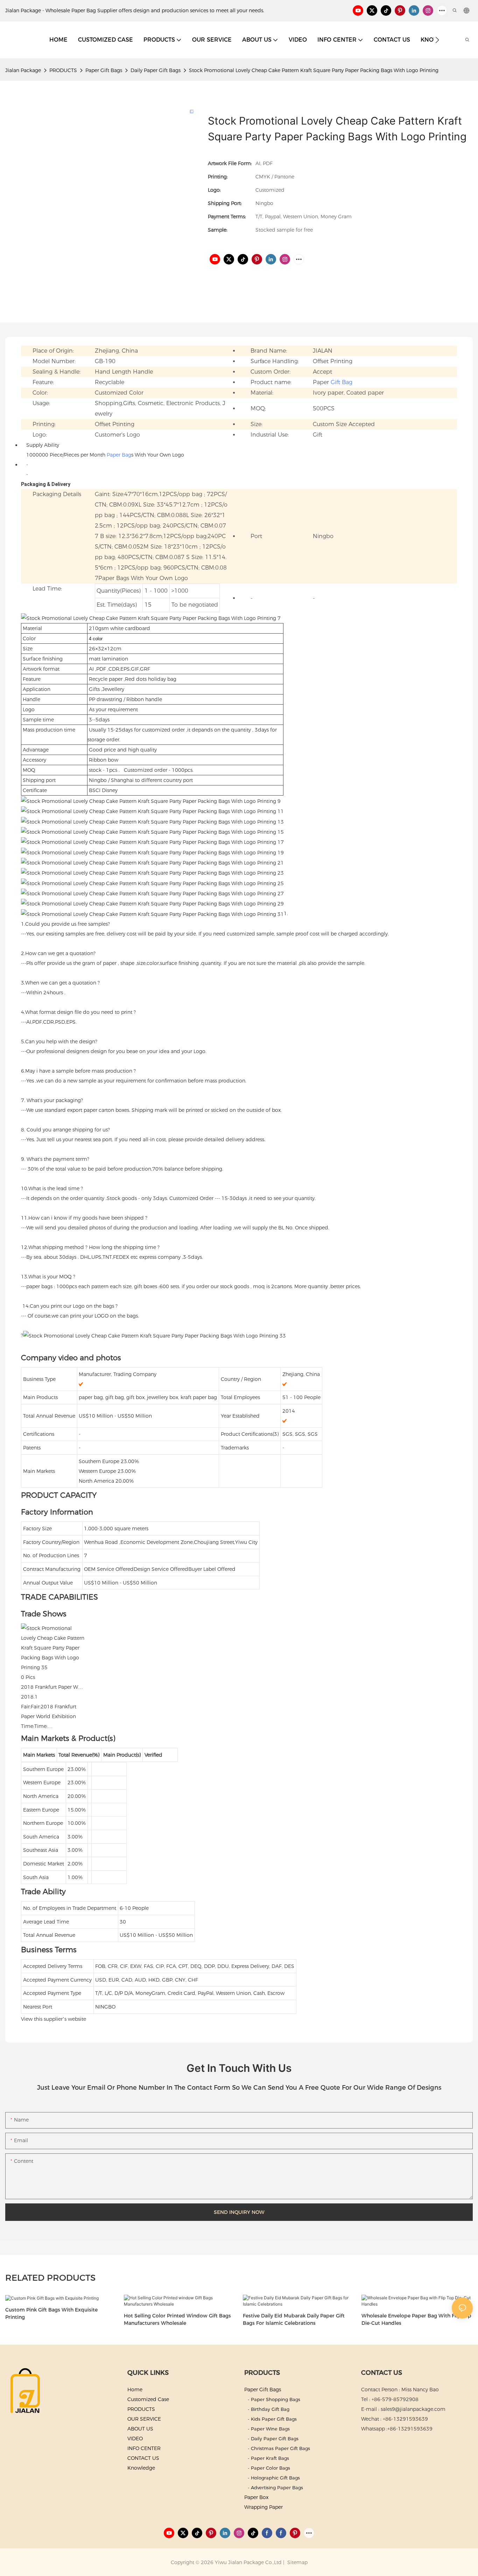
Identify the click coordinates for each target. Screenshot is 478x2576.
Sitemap (297, 2562)
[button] (437, 40)
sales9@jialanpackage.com (413, 2409)
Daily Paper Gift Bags (156, 70)
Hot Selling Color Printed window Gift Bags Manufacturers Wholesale (177, 2319)
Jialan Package (23, 70)
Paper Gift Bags (104, 70)
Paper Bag (119, 455)
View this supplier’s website (54, 2019)
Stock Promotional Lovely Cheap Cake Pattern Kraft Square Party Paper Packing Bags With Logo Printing (314, 70)
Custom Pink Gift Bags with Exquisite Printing (51, 2313)
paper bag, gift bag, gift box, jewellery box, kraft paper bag (148, 1397)
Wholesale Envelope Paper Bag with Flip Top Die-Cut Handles (416, 2319)
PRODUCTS (63, 70)
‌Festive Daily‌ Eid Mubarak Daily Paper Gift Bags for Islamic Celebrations (294, 2319)
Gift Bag (342, 382)
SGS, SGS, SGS (300, 1434)
